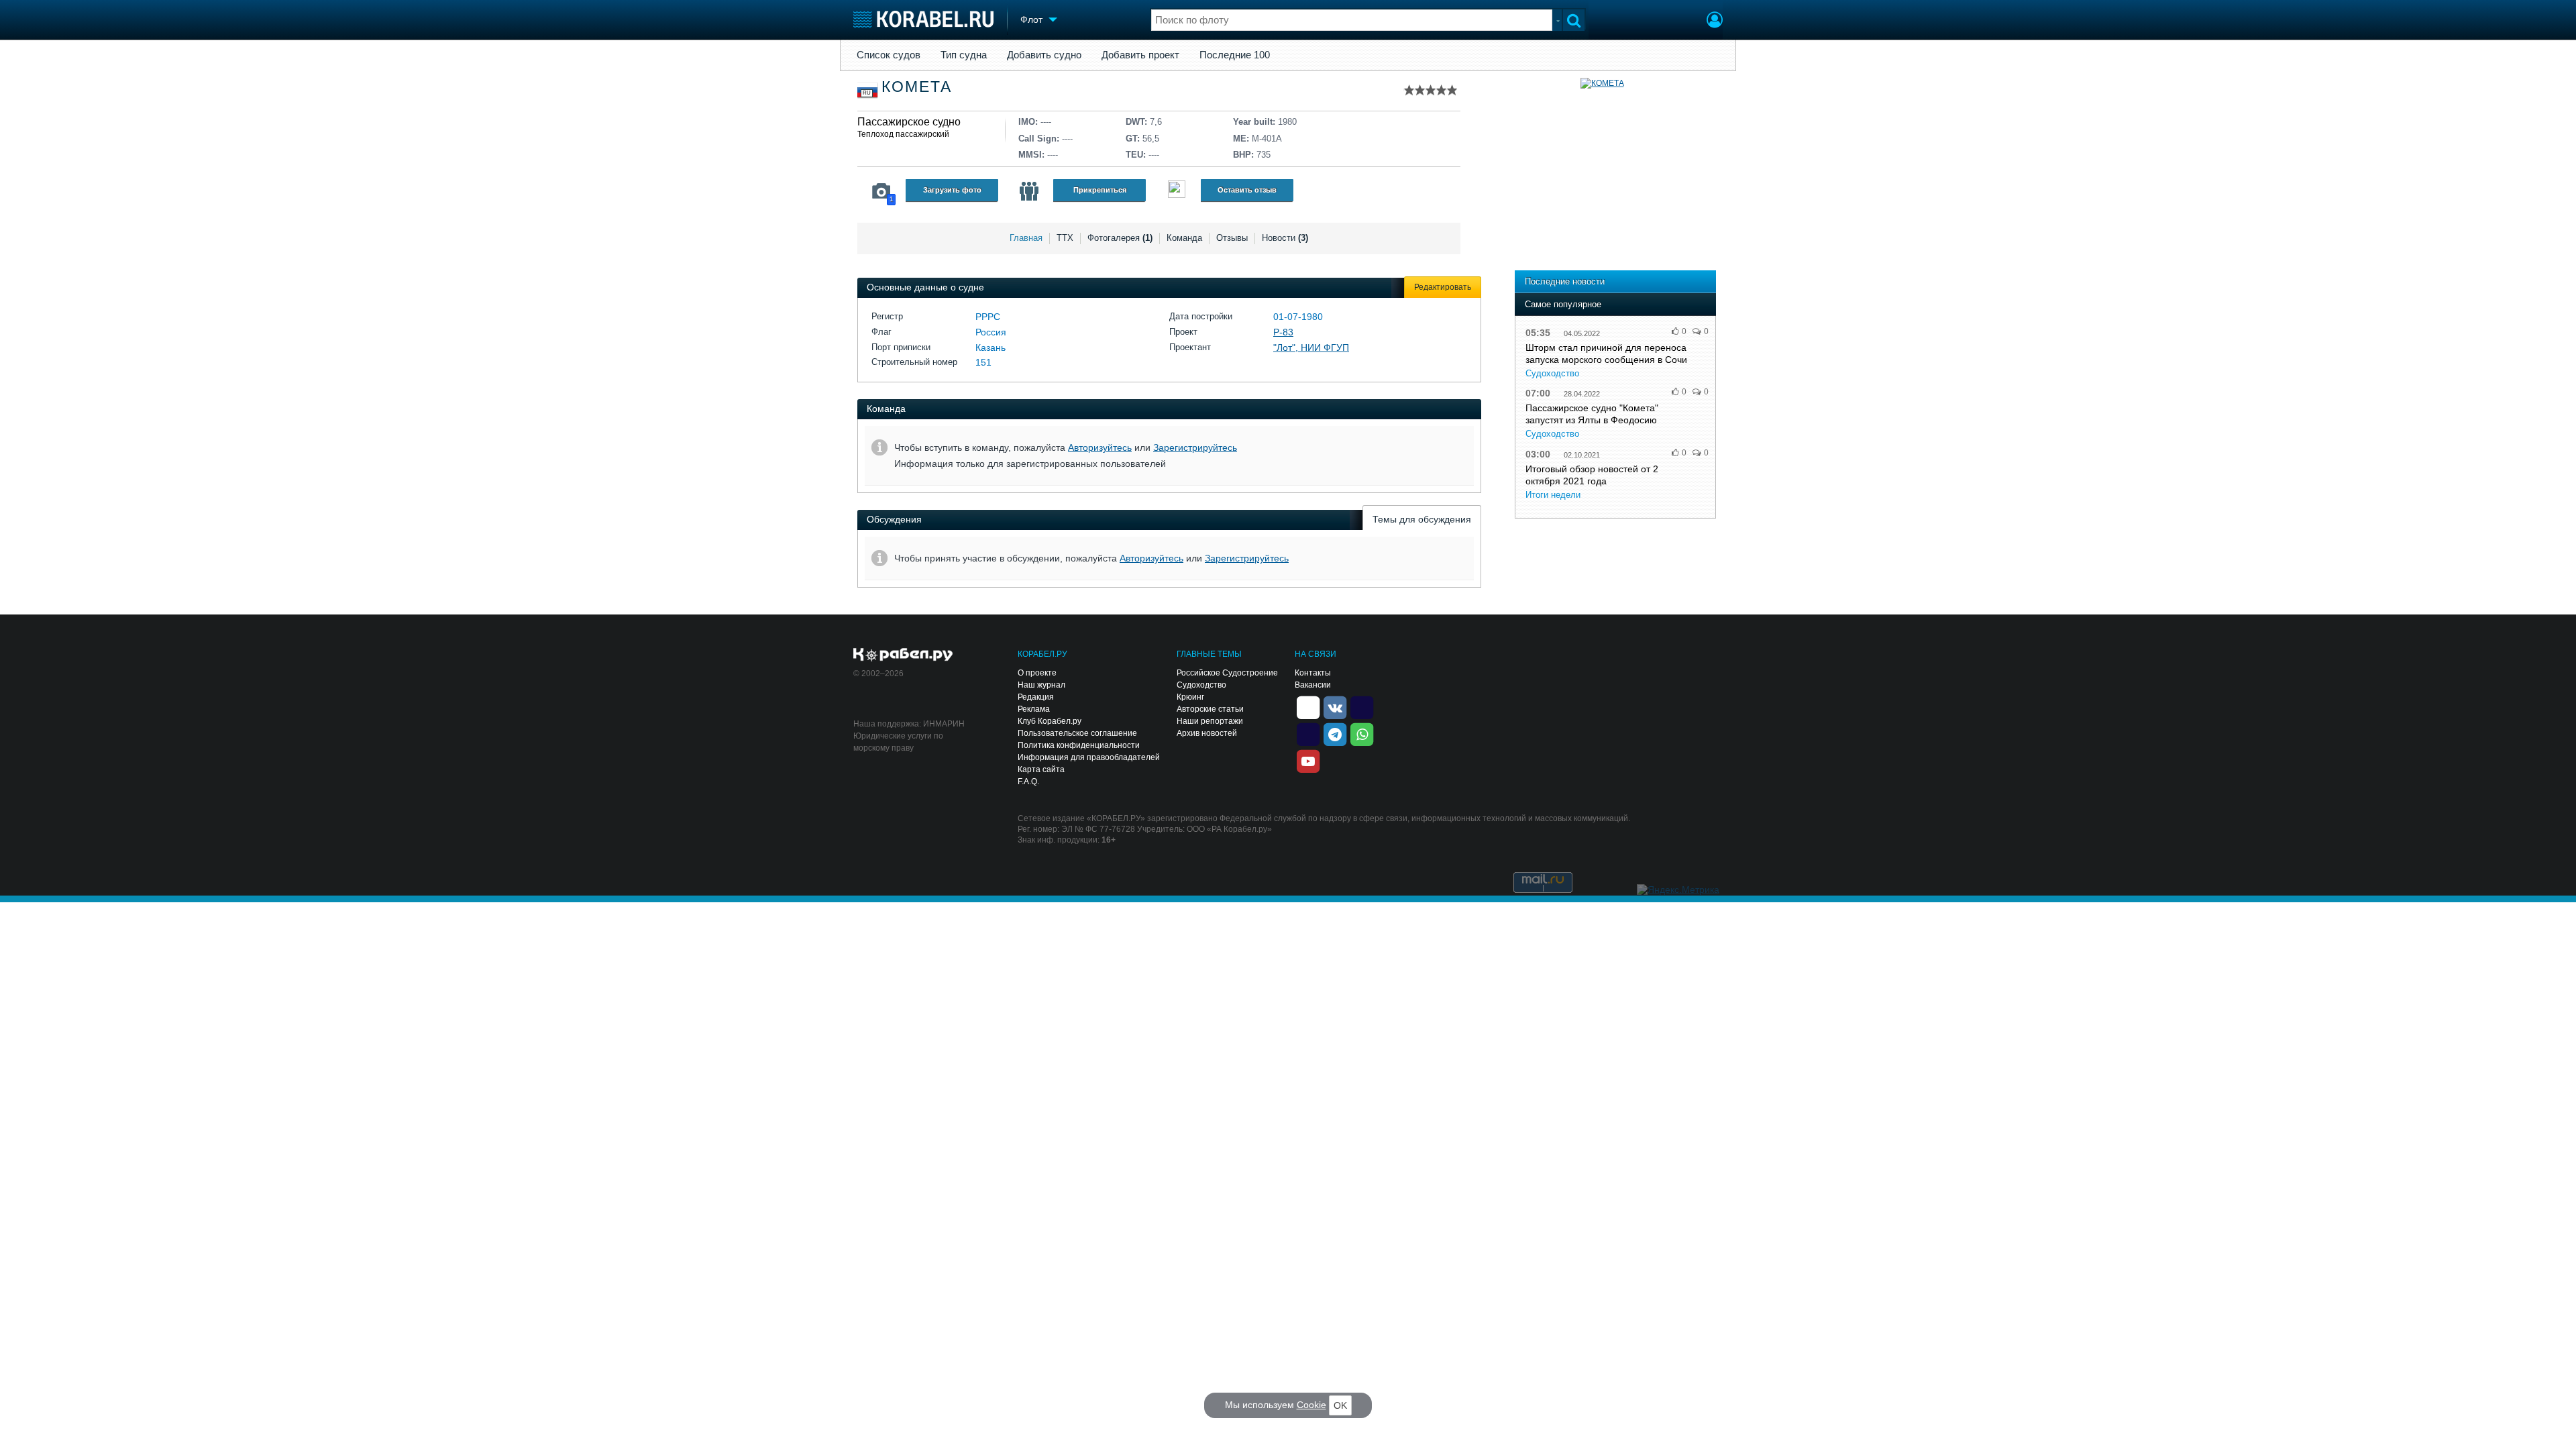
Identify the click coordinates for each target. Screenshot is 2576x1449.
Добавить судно (1044, 55)
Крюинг (1190, 697)
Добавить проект (1140, 55)
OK (1340, 1405)
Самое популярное (1563, 304)
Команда (1184, 238)
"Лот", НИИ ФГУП (1311, 347)
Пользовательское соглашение (1077, 733)
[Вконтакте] (1335, 706)
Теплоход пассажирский (903, 134)
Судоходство (1552, 373)
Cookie (1311, 1405)
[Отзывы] (1177, 191)
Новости (1285, 238)
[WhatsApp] (1362, 733)
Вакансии (1313, 685)
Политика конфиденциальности (1079, 745)
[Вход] (1715, 21)
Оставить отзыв (1247, 190)
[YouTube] (1308, 760)
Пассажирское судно (909, 122)
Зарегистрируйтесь (1195, 447)
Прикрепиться (1100, 190)
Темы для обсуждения (1422, 519)
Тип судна (964, 55)
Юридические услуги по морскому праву (898, 742)
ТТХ (1065, 238)
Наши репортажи (1210, 721)
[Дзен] (1308, 706)
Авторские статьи (1210, 709)
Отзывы (1232, 238)
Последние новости (1565, 281)
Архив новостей (1207, 733)
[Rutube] (1362, 706)
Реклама (1034, 709)
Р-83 (1283, 332)
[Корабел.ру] (903, 655)
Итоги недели (1553, 495)
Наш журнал (1041, 685)
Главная (1026, 238)
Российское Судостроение (1227, 673)
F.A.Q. (1028, 782)
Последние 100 (1235, 55)
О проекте (1037, 673)
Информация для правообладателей (1089, 757)
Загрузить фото (952, 190)
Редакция (1036, 697)
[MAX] (1308, 733)
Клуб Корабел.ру (1050, 721)
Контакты (1313, 673)
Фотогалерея (1120, 238)
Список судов (889, 55)
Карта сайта (1041, 769)
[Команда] (1029, 191)
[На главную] (923, 19)
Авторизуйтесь (1100, 447)
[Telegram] (1335, 733)
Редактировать (1443, 287)
